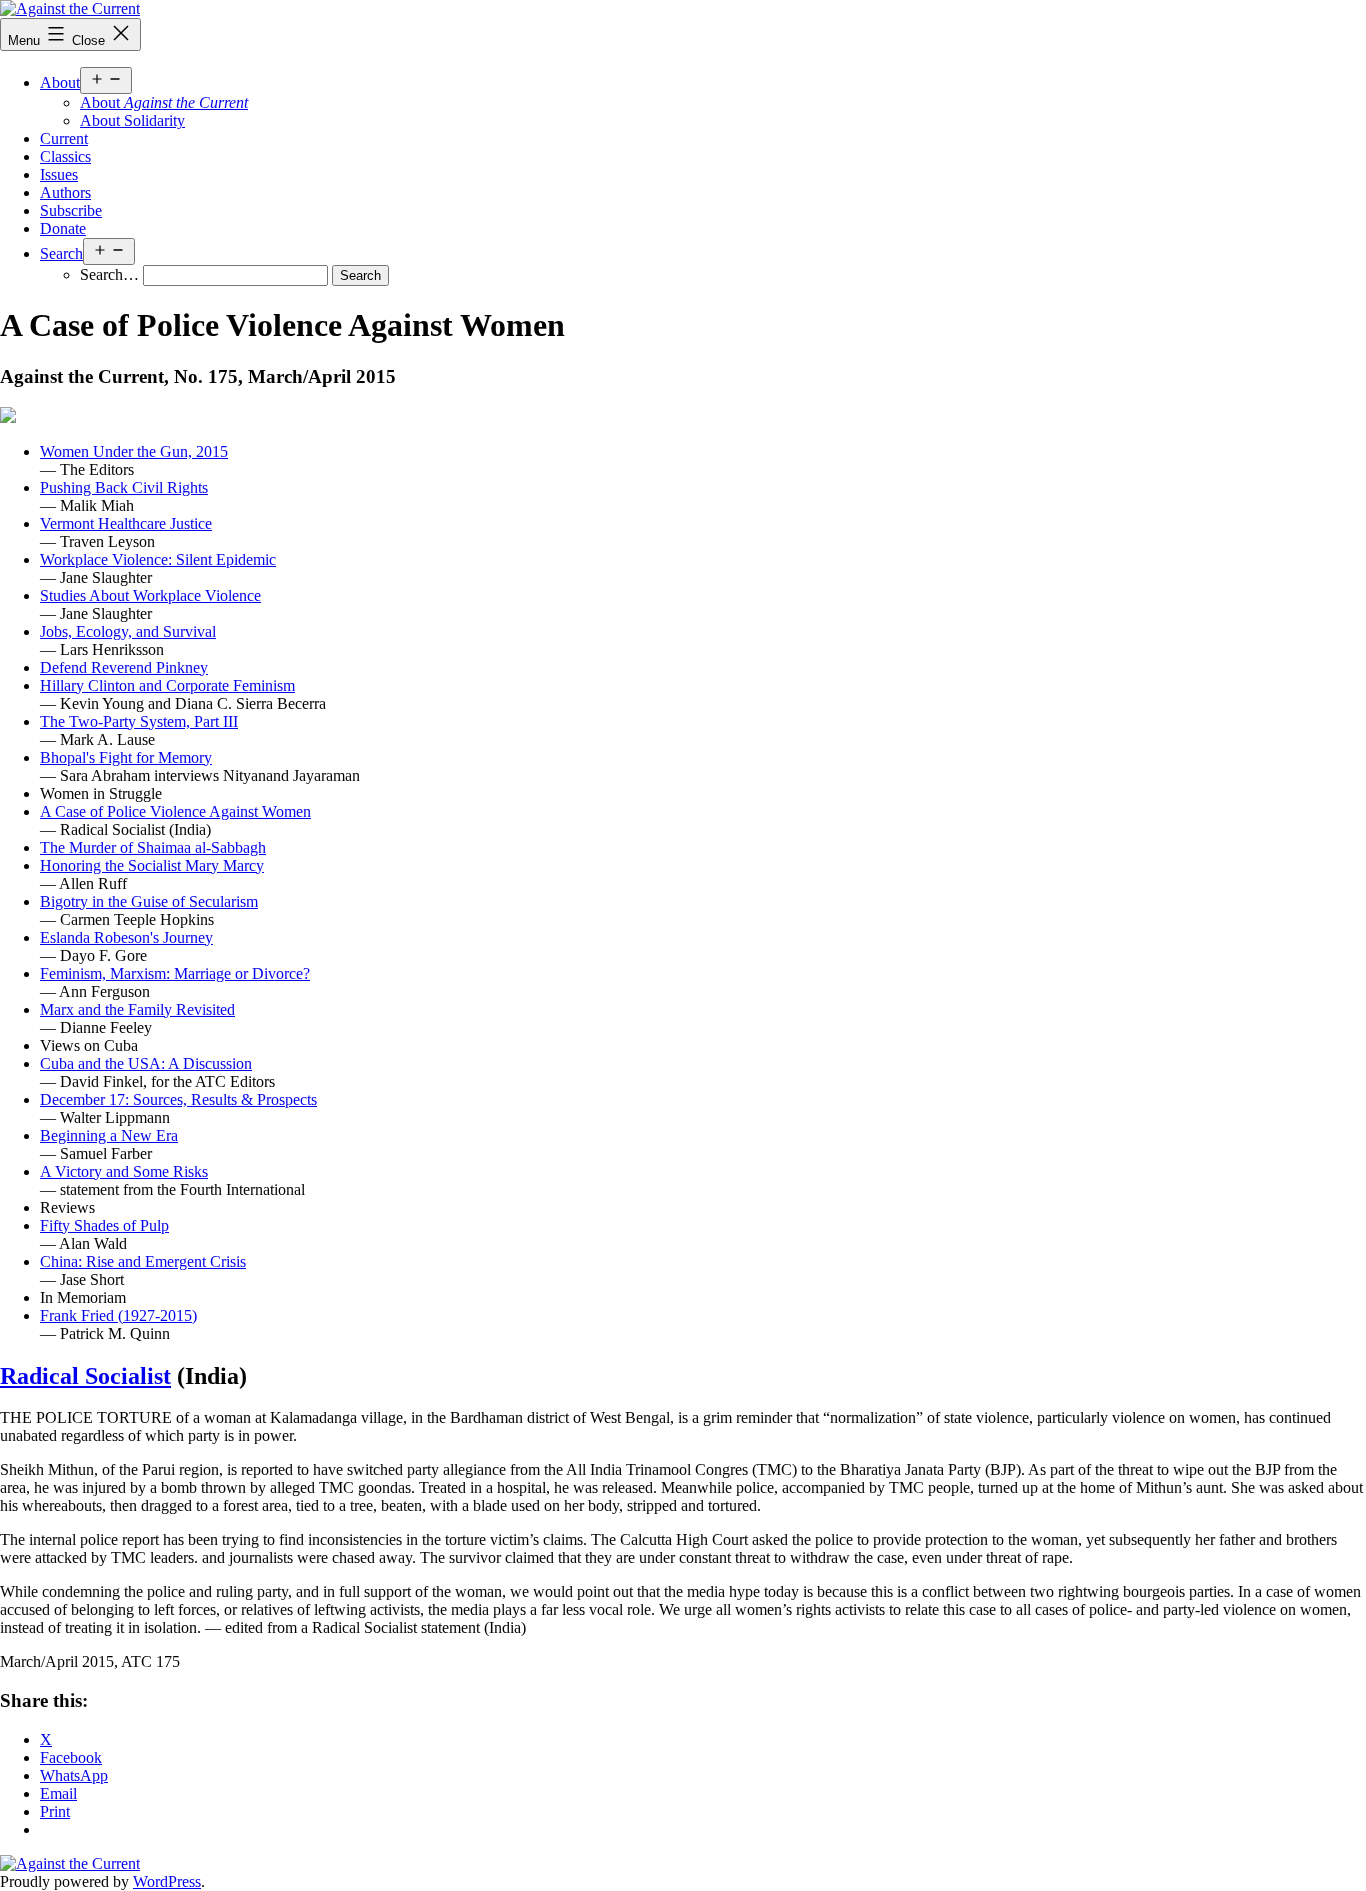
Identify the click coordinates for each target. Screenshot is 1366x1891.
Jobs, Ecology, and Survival (128, 631)
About (60, 82)
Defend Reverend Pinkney (124, 667)
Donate (63, 228)
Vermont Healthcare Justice (126, 523)
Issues (59, 174)
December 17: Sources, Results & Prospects (178, 1099)
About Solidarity (132, 120)
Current (64, 138)
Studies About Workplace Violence (150, 595)
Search (61, 253)
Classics (65, 156)
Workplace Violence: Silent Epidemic (158, 559)
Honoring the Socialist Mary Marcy (152, 865)
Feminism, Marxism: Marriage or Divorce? (175, 973)
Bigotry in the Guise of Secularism (149, 901)
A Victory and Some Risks (124, 1171)
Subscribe (71, 210)
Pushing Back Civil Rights (124, 487)
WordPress (167, 1881)
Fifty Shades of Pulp (104, 1225)
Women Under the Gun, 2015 (134, 451)
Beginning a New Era (109, 1135)
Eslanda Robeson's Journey (126, 937)
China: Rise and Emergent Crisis (143, 1261)
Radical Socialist (85, 1376)
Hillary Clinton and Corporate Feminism (167, 685)
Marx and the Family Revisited (137, 1009)
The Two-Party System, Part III (139, 721)
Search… (109, 274)
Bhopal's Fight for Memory (126, 757)
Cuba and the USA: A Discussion (146, 1063)
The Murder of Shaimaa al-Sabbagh (153, 847)
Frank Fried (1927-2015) (118, 1315)
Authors (65, 192)
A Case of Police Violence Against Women (175, 811)
